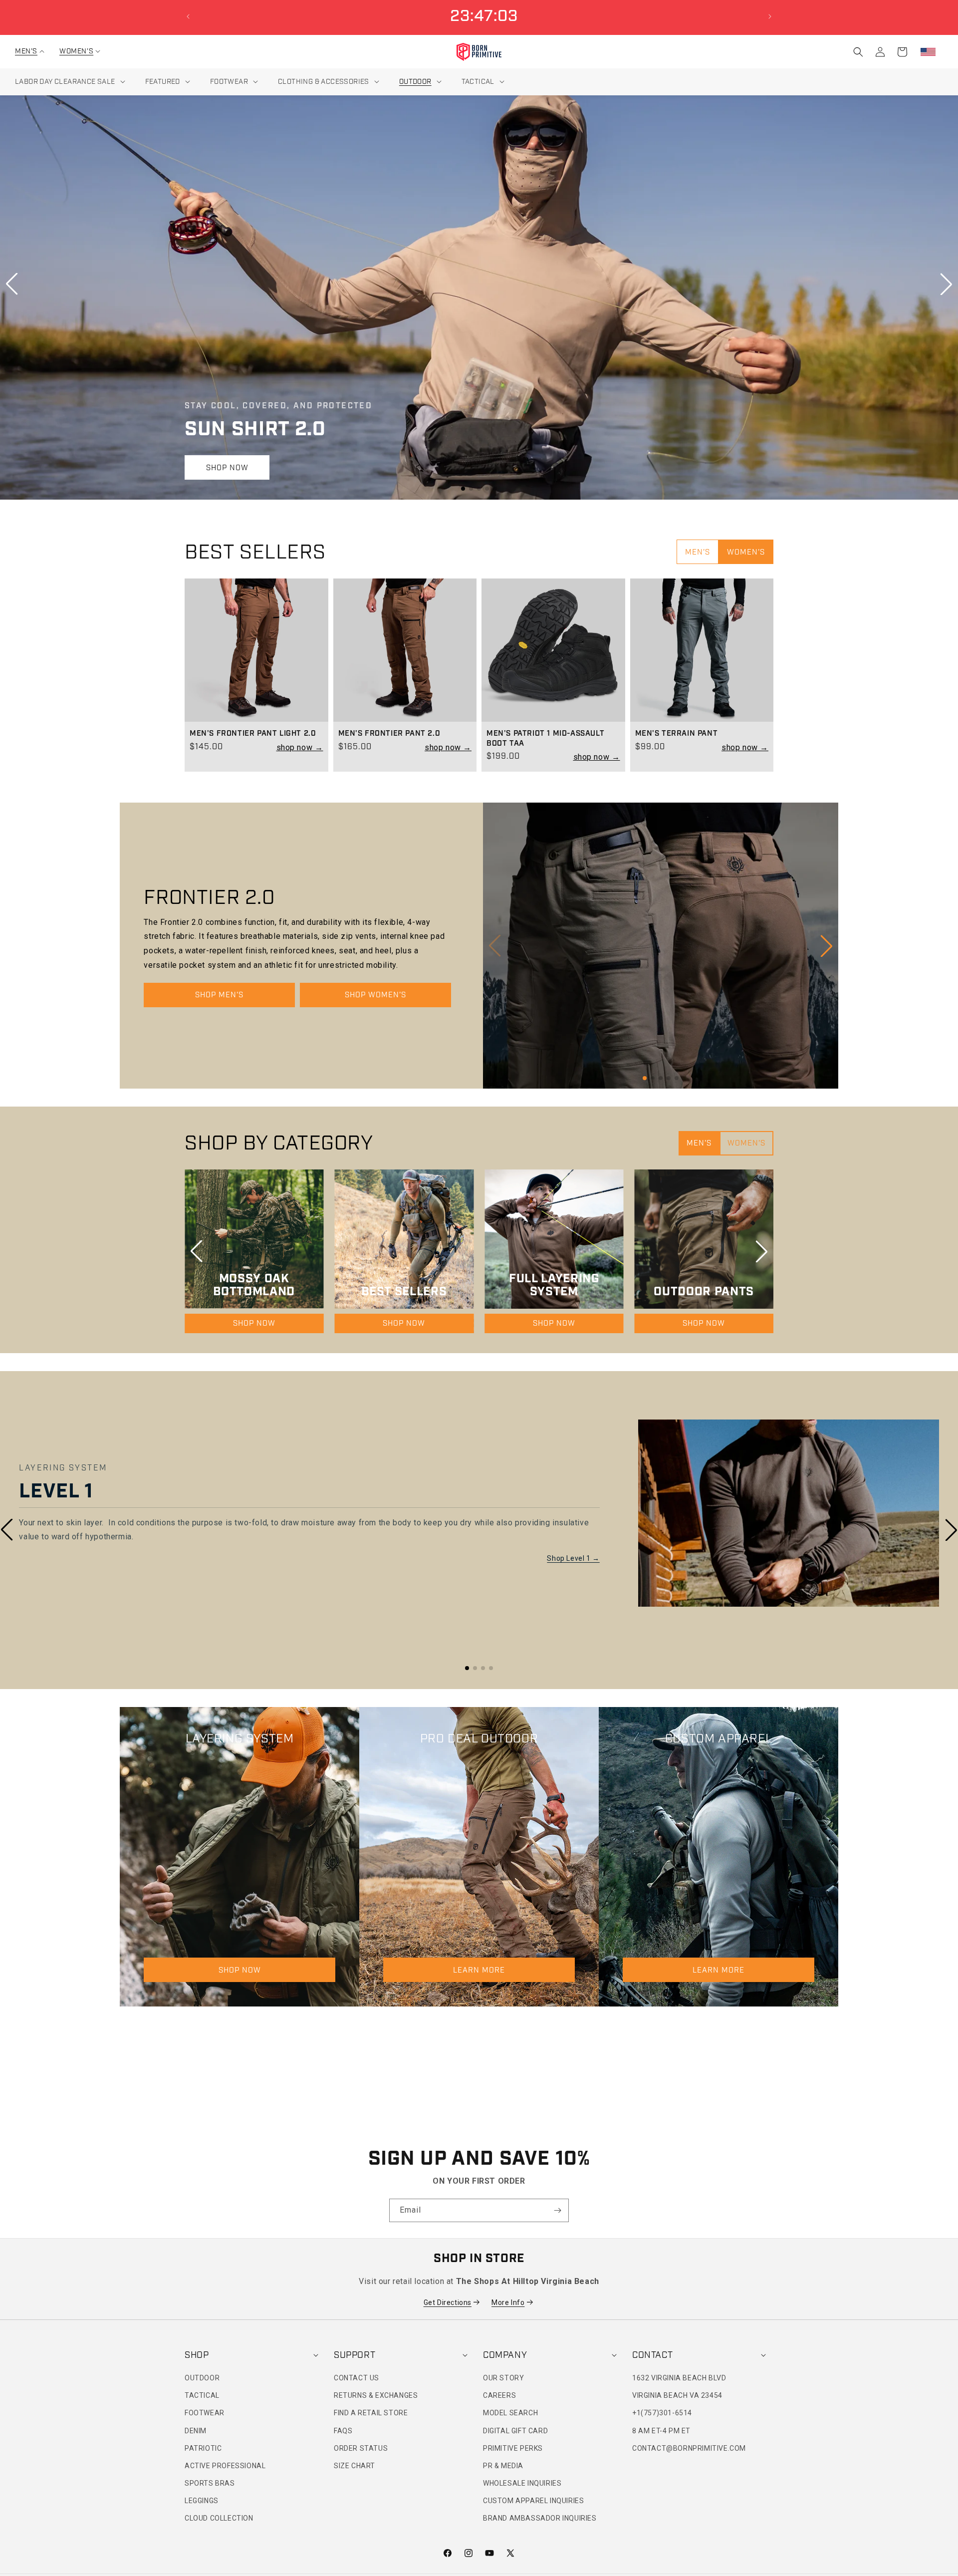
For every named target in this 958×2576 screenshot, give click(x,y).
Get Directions (448, 2302)
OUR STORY (503, 2378)
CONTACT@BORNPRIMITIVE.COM (689, 2448)
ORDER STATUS (361, 2448)
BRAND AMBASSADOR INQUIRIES (540, 2519)
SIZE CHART (355, 2466)
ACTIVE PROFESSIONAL (225, 2466)
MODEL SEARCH (510, 2413)
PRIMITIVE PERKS (513, 2448)
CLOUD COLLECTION (219, 2519)
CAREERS (499, 2395)
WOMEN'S (746, 552)
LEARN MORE (479, 1970)
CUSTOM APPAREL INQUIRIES (533, 2501)
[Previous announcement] (188, 16)
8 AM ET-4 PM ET (661, 2431)
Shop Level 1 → (573, 1558)
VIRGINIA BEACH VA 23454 (677, 2395)
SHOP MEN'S (219, 995)
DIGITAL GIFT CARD (515, 2431)
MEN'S (698, 552)
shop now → (300, 747)
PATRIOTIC (203, 2448)
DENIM (196, 2431)
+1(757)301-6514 (662, 2413)
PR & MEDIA (503, 2466)
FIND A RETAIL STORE (371, 2413)
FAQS (343, 2431)
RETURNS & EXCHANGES (376, 2395)
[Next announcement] (770, 16)
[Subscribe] (557, 2210)
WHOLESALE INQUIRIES (522, 2483)
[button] (26, 51)
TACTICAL (202, 2395)
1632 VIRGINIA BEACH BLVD (679, 2378)
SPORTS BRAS (210, 2483)
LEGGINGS (202, 2501)
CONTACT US (357, 2378)
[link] (256, 650)
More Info (508, 2302)
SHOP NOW (227, 468)
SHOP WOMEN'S (375, 995)
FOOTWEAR (205, 2413)
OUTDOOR (202, 2378)
